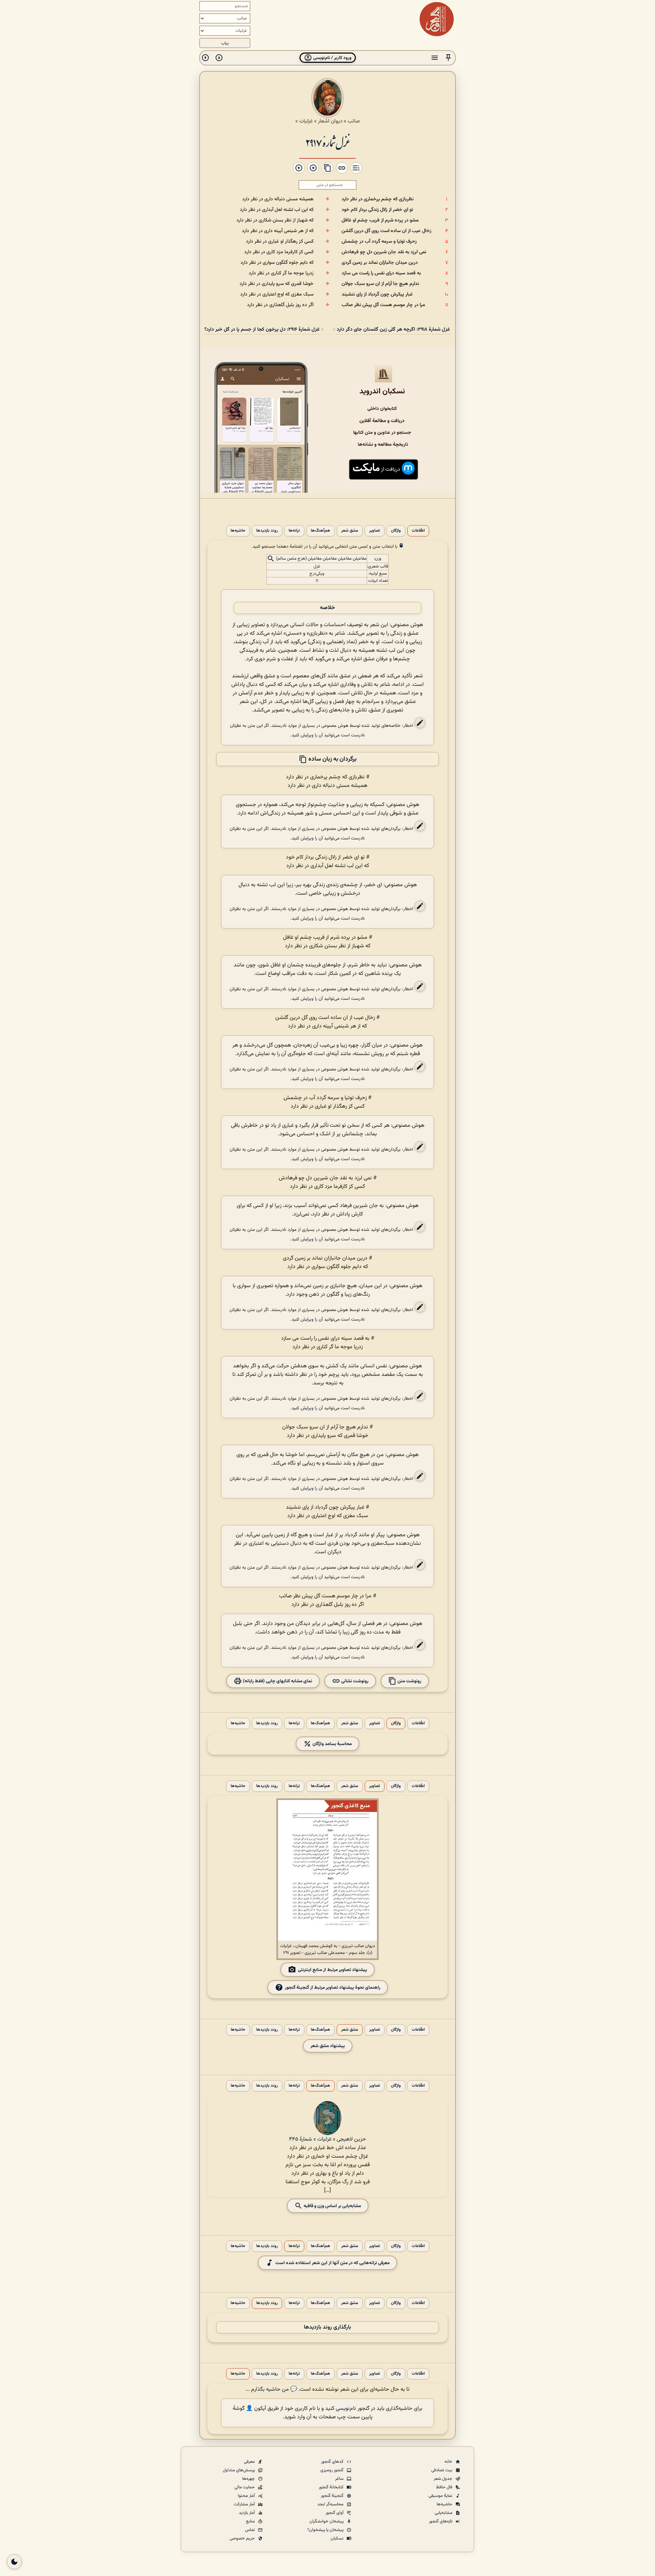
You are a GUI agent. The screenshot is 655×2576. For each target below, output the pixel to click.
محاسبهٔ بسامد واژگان (332, 1744)
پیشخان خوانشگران (327, 2521)
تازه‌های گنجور (441, 2521)
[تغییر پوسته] (14, 2562)
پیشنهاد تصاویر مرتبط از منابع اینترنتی (332, 1970)
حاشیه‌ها (238, 531)
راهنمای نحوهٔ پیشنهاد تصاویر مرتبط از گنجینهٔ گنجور (333, 1988)
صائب (354, 121)
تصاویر (375, 531)
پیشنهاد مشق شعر (328, 2046)
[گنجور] (437, 19)
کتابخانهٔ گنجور (332, 2487)
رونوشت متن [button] (409, 1681)
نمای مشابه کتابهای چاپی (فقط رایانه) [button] (277, 1681)
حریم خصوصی (243, 2538)
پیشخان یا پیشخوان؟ (326, 2530)
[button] (448, 58)
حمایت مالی (245, 2487)
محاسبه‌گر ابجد (331, 2504)
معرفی (250, 2462)
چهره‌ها (249, 2479)
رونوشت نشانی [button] (354, 1681)
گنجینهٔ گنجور (333, 2496)
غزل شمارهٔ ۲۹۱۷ (327, 142)
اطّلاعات (418, 531)
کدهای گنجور (333, 2462)
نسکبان (338, 2538)
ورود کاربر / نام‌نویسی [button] (332, 58)
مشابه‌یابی (444, 2513)
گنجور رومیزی (332, 2470)
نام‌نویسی (346, 2409)
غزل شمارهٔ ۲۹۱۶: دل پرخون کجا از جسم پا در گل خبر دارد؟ (262, 329)
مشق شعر (350, 531)
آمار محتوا (247, 2496)
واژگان (396, 531)
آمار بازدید (247, 2513)
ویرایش (307, 735)
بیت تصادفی (442, 2470)
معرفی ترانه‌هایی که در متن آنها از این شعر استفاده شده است (332, 2263)
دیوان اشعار (330, 121)
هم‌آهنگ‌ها (321, 531)
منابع (251, 2521)
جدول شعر (443, 2479)
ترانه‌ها (294, 531)
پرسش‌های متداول (239, 2470)
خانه (449, 2462)
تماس (250, 2530)
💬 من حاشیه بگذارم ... (271, 2390)
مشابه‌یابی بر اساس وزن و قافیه (332, 2206)
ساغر (340, 2479)
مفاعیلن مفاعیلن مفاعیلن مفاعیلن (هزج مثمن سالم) (321, 559)
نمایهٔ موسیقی (441, 2496)
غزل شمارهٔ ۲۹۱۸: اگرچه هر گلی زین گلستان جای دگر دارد (393, 329)
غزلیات (306, 121)
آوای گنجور (335, 2513)
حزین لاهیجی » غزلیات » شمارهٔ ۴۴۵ (327, 2139)
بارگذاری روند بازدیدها (327, 2327)
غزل (317, 566)
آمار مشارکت (245, 2504)
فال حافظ (445, 2487)
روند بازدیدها (267, 531)
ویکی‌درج (317, 574)
